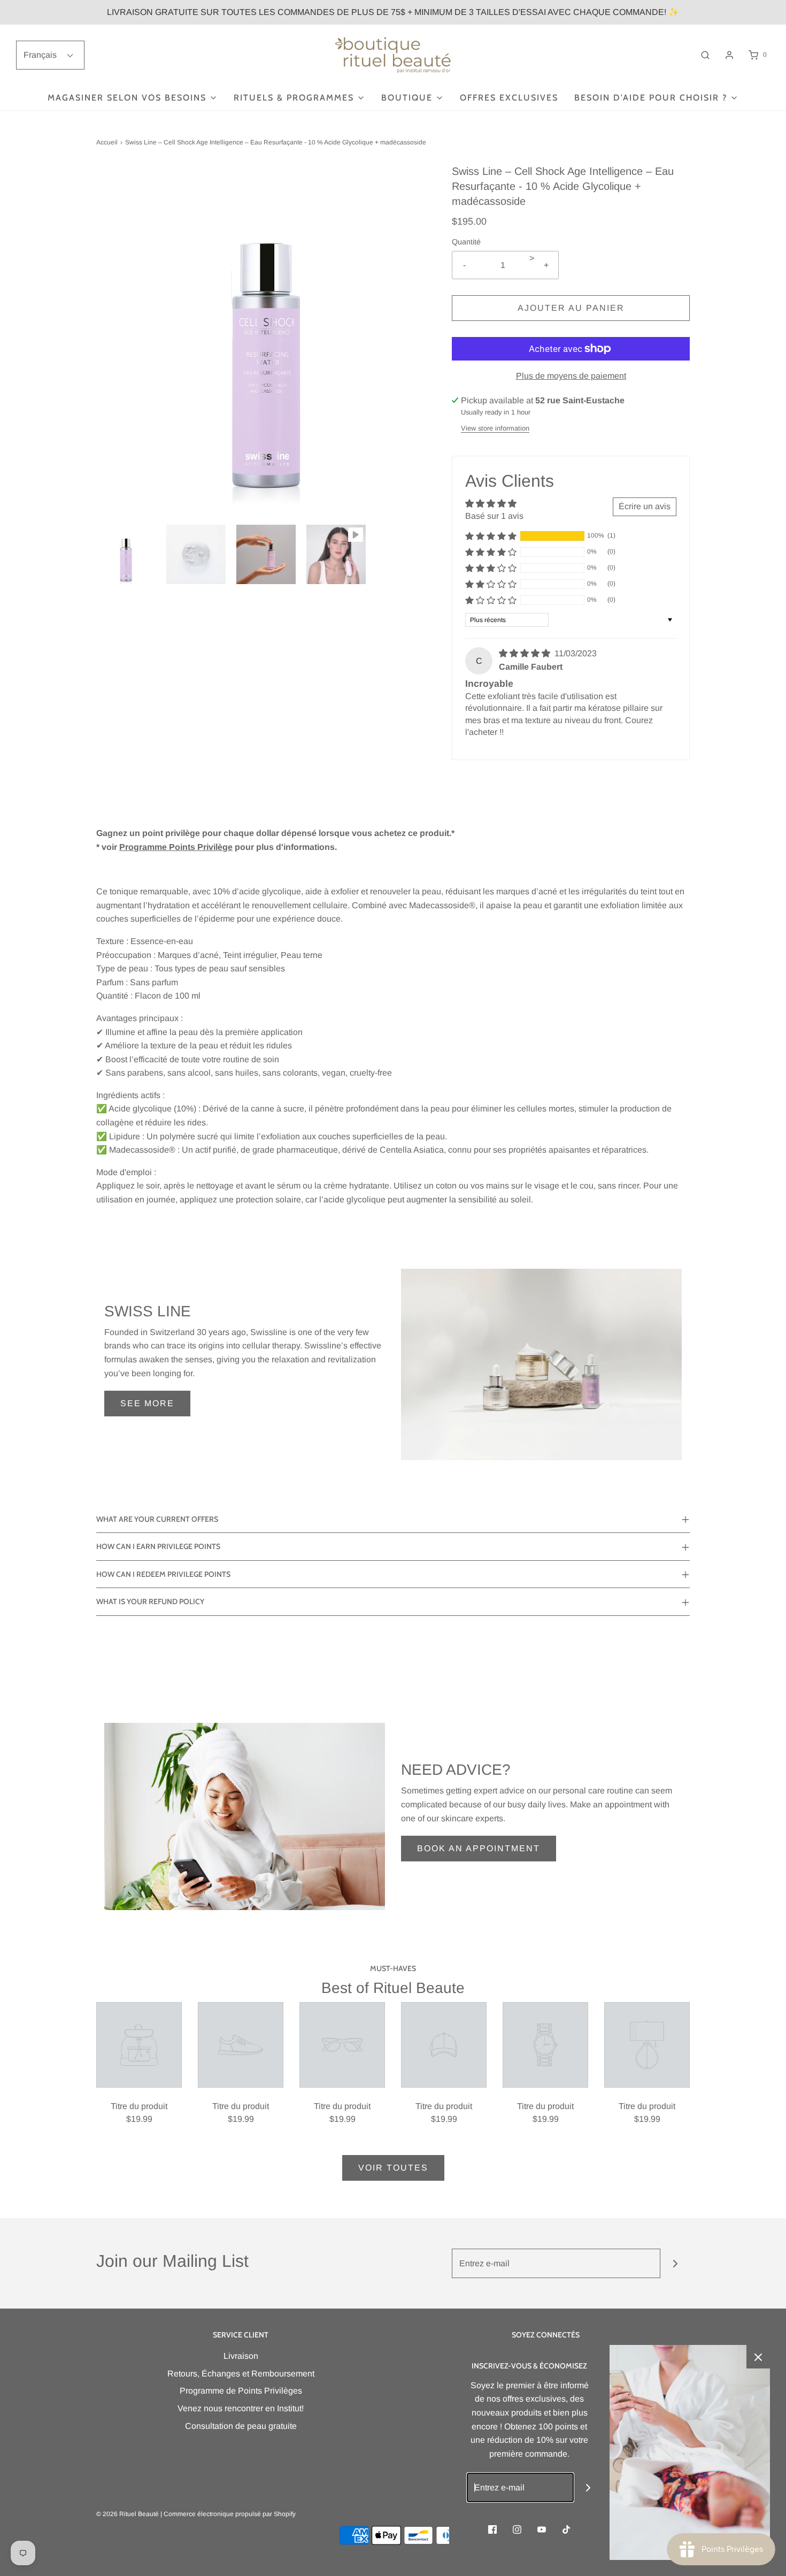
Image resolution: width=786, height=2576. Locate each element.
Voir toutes (393, 2168)
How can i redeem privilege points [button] (163, 1574)
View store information (495, 428)
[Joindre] (675, 2263)
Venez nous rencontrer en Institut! (241, 2408)
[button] (126, 554)
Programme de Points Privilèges (241, 2391)
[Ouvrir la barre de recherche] (705, 55)
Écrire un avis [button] (645, 506)
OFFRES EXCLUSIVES (509, 98)
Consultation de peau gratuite (241, 2426)
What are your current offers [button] (157, 1519)
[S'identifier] (729, 55)
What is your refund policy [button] (150, 1601)
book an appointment (479, 1848)
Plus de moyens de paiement (571, 376)
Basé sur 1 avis (494, 516)
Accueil (107, 142)
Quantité (466, 242)
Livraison (241, 2356)
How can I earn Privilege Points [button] (158, 1546)
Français (41, 55)
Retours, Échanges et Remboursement (241, 2374)
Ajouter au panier (571, 308)
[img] (526, 653)
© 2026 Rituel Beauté (128, 2514)
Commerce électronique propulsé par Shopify (230, 2514)
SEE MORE (147, 1403)
